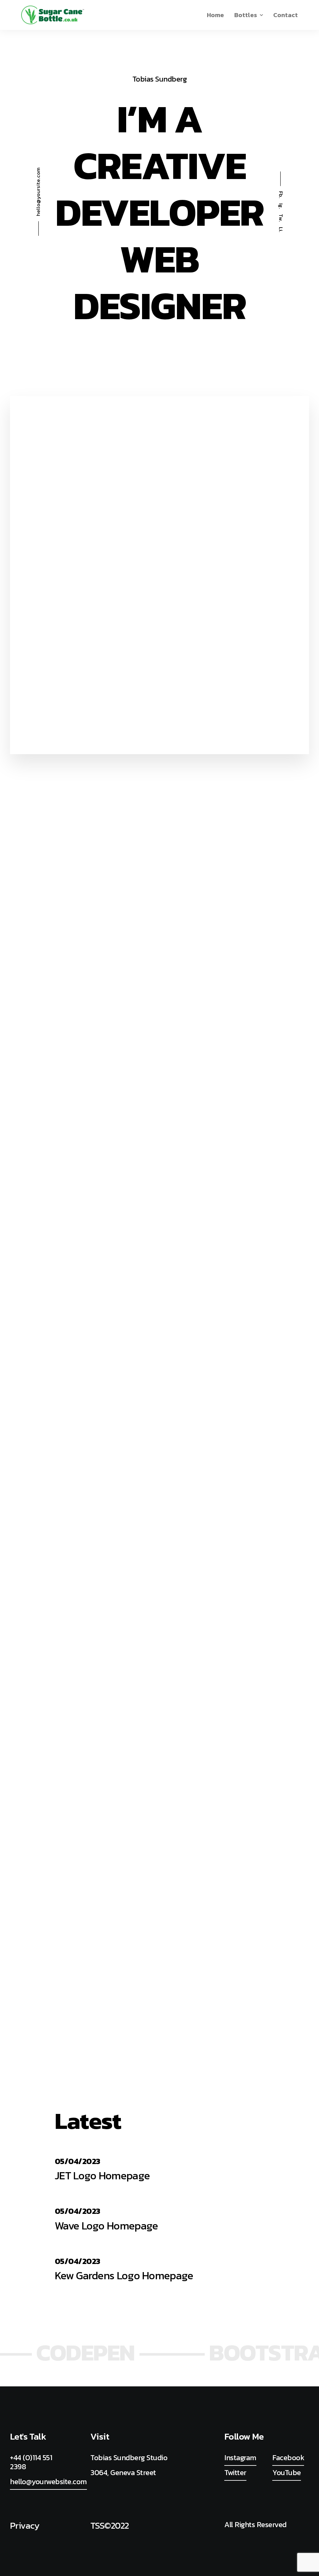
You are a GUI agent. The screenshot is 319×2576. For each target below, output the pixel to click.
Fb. (281, 195)
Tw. (281, 218)
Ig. (281, 206)
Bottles (246, 15)
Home (215, 15)
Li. (281, 230)
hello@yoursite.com (38, 192)
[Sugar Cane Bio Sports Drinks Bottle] (53, 15)
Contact (286, 15)
